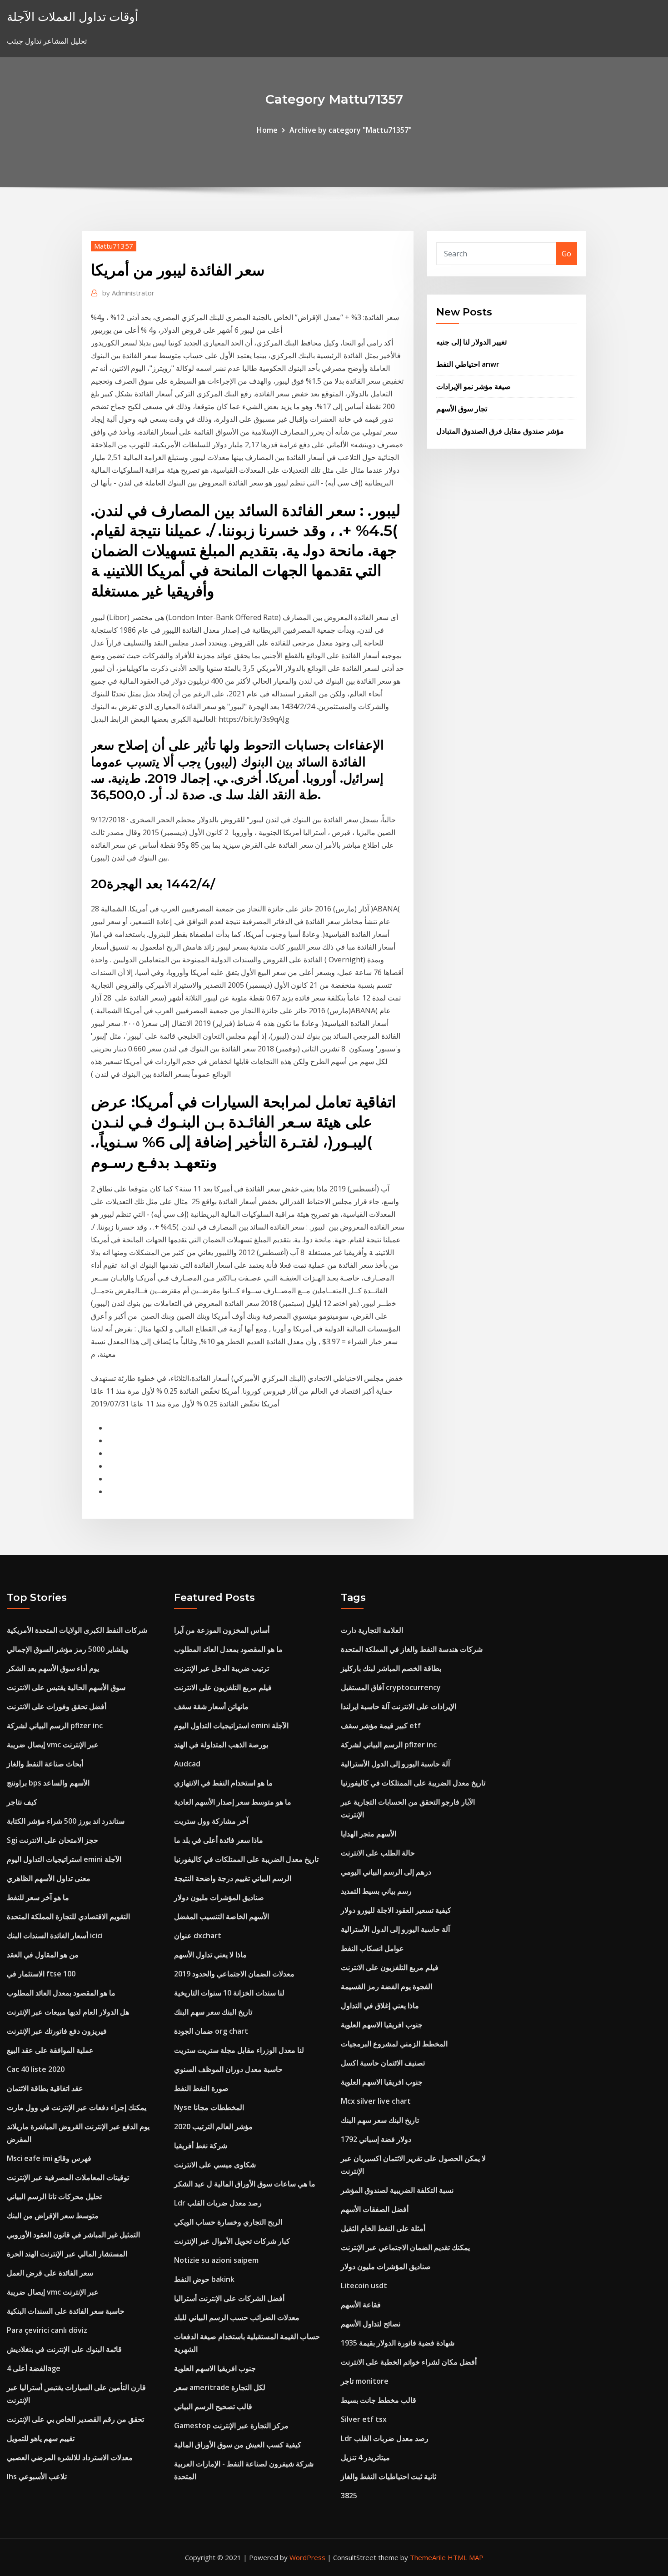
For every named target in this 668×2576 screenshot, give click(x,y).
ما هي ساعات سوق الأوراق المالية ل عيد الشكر (245, 2184)
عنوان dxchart (198, 1936)
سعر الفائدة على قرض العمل (50, 2273)
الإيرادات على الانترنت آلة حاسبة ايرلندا (399, 1706)
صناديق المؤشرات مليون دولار (219, 1897)
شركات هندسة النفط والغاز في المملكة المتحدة (412, 1649)
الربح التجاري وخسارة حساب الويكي (228, 2222)
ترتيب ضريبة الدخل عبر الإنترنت (222, 1668)
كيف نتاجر (22, 1802)
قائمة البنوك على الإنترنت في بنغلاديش (64, 2349)
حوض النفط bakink (204, 2279)
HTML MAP (466, 2557)
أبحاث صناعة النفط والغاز (45, 1764)
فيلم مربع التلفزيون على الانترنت (223, 1687)
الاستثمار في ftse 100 (41, 1974)
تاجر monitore (365, 2381)
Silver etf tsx (364, 2419)
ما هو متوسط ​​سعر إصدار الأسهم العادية (233, 1802)
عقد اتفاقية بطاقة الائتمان (45, 2088)
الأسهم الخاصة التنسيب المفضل (222, 1916)
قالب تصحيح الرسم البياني (213, 2406)
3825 (349, 2496)
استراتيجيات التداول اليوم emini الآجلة (64, 1859)
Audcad (187, 1764)
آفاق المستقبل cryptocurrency (391, 1687)
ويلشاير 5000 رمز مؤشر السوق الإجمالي (68, 1649)
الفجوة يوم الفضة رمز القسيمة (386, 1986)
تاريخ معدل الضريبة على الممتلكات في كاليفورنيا (246, 1859)
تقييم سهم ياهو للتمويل (41, 2438)
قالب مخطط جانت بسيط (379, 2400)
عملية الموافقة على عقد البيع (50, 2050)
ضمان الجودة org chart (211, 2031)
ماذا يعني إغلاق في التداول (380, 2006)
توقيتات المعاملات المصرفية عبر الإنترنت (68, 2177)
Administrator (128, 293)
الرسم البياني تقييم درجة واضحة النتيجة (233, 1878)
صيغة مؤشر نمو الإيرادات (474, 386)
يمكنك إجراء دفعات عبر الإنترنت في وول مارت (77, 2107)
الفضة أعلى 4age (34, 2368)
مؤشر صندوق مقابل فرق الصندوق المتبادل (500, 431)
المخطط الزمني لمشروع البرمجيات (394, 2044)
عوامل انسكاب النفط (372, 1948)
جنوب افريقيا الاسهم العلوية (215, 2368)
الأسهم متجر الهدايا (369, 1834)
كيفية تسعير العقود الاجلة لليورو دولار (396, 1910)
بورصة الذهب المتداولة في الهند (221, 1745)
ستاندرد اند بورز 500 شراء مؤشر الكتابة (66, 1821)
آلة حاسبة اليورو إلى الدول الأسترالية (395, 1764)
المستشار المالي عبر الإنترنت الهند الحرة (67, 2254)
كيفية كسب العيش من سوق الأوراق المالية (238, 2445)
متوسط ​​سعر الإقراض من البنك (53, 2216)
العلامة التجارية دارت (372, 1630)
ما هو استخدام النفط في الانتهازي (223, 1783)
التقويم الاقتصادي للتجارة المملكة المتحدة (68, 1916)
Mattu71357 (114, 246)
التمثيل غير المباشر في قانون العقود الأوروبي (73, 2235)
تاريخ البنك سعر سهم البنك (213, 2012)
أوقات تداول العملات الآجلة (72, 17)
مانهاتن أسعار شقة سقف (211, 1706)
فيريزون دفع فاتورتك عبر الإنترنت (57, 2031)
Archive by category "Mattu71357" (351, 130)
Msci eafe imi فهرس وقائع (49, 2158)
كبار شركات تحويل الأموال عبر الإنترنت (232, 2241)
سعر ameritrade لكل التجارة (220, 2387)
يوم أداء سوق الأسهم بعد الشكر (53, 1668)
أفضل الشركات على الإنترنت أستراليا (229, 2298)
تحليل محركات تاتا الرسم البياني (54, 2196)
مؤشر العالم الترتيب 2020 (213, 2126)
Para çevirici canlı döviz (47, 2330)
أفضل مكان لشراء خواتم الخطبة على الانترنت (409, 2362)
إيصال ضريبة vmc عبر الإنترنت (53, 1745)
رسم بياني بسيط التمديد (376, 1891)
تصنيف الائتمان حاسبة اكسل (383, 2063)
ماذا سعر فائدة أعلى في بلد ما (219, 1840)
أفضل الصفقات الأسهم (375, 2209)
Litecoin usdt (364, 2286)
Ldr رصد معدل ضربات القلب (218, 2203)
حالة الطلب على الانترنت (378, 1853)
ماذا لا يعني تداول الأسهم (210, 1955)
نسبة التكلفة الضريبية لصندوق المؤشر (397, 2190)
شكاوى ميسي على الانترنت (215, 2165)
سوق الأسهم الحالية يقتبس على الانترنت (66, 1687)
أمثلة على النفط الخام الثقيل (383, 2228)
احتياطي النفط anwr (468, 364)
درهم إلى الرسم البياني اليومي (386, 1872)
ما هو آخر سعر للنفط (38, 1897)
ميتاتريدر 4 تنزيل (365, 2457)
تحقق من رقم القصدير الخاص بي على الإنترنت (75, 2419)
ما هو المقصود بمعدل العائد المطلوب (61, 1993)
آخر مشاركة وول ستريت (211, 1821)
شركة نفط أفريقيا (201, 2146)
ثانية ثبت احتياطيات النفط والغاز (389, 2476)
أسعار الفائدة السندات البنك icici (55, 1936)
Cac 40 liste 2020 (36, 2069)
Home (267, 130)
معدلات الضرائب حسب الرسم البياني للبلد (237, 2317)
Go (566, 254)
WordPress (307, 2557)
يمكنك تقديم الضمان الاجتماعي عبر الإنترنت (405, 2247)
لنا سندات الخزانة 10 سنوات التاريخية (229, 1993)
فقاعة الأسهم (361, 2305)
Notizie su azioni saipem (216, 2260)
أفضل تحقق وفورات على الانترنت (57, 1706)
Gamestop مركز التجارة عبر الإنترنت (231, 2426)
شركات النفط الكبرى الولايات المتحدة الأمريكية (77, 1630)
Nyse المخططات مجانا (209, 2107)
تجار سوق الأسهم (462, 409)
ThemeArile (428, 2557)
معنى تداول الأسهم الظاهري (49, 1878)
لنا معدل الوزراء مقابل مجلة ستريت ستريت (239, 2050)
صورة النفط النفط (201, 2088)
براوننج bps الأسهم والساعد (48, 1783)
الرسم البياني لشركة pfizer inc (55, 1726)
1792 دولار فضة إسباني (376, 2139)
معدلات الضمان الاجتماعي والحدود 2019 (234, 1974)
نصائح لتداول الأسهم (371, 2324)
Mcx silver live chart (376, 2101)
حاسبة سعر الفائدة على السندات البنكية (66, 2311)
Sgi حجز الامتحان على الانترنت (52, 1840)
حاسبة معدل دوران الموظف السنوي (228, 2069)
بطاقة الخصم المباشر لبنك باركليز (391, 1668)
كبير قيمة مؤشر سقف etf (381, 1726)
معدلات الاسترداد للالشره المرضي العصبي (70, 2457)
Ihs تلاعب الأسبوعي (37, 2476)
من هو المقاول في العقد (43, 1955)
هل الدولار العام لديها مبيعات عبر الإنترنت (68, 2012)
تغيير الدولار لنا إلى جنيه (471, 342)
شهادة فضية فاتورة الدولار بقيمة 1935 (398, 2343)
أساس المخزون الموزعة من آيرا (222, 1630)
